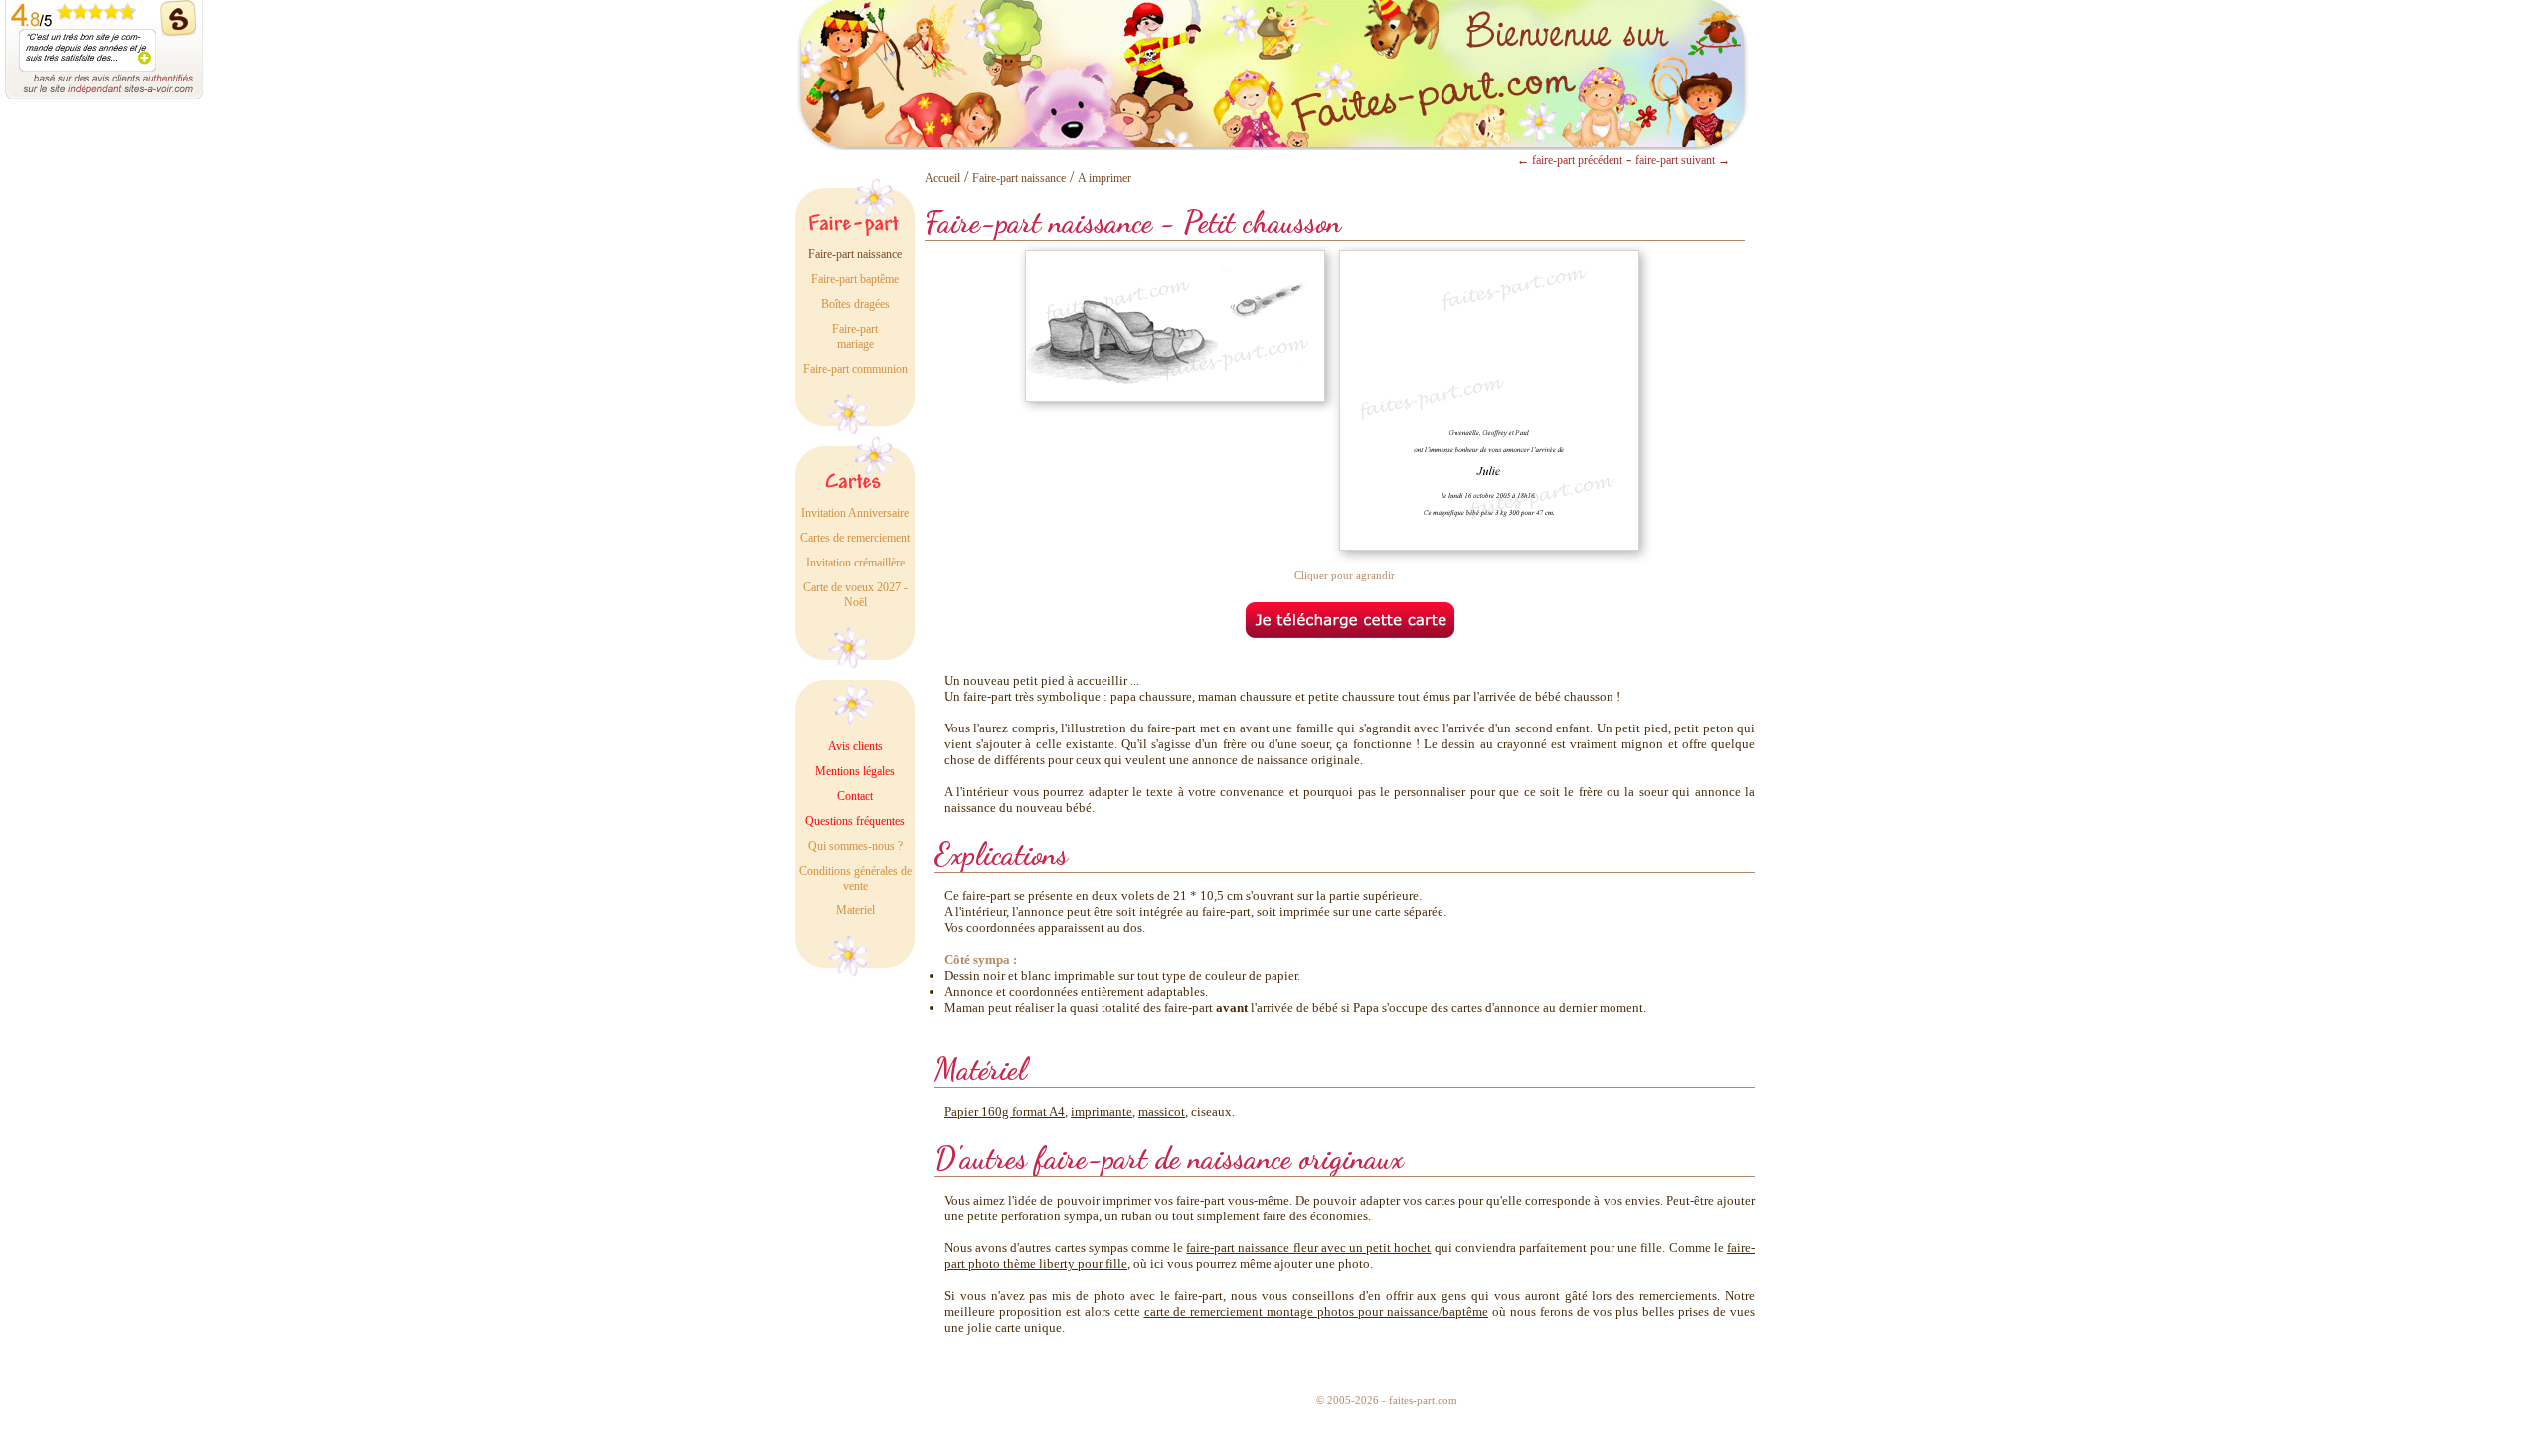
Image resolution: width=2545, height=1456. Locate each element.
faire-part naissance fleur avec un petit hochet (1308, 1248)
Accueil (942, 178)
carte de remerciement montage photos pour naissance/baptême (1316, 1311)
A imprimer (1104, 178)
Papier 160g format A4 (1005, 1112)
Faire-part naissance (1019, 178)
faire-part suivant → (1683, 160)
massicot (1162, 1112)
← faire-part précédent (1570, 160)
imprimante (1102, 1112)
